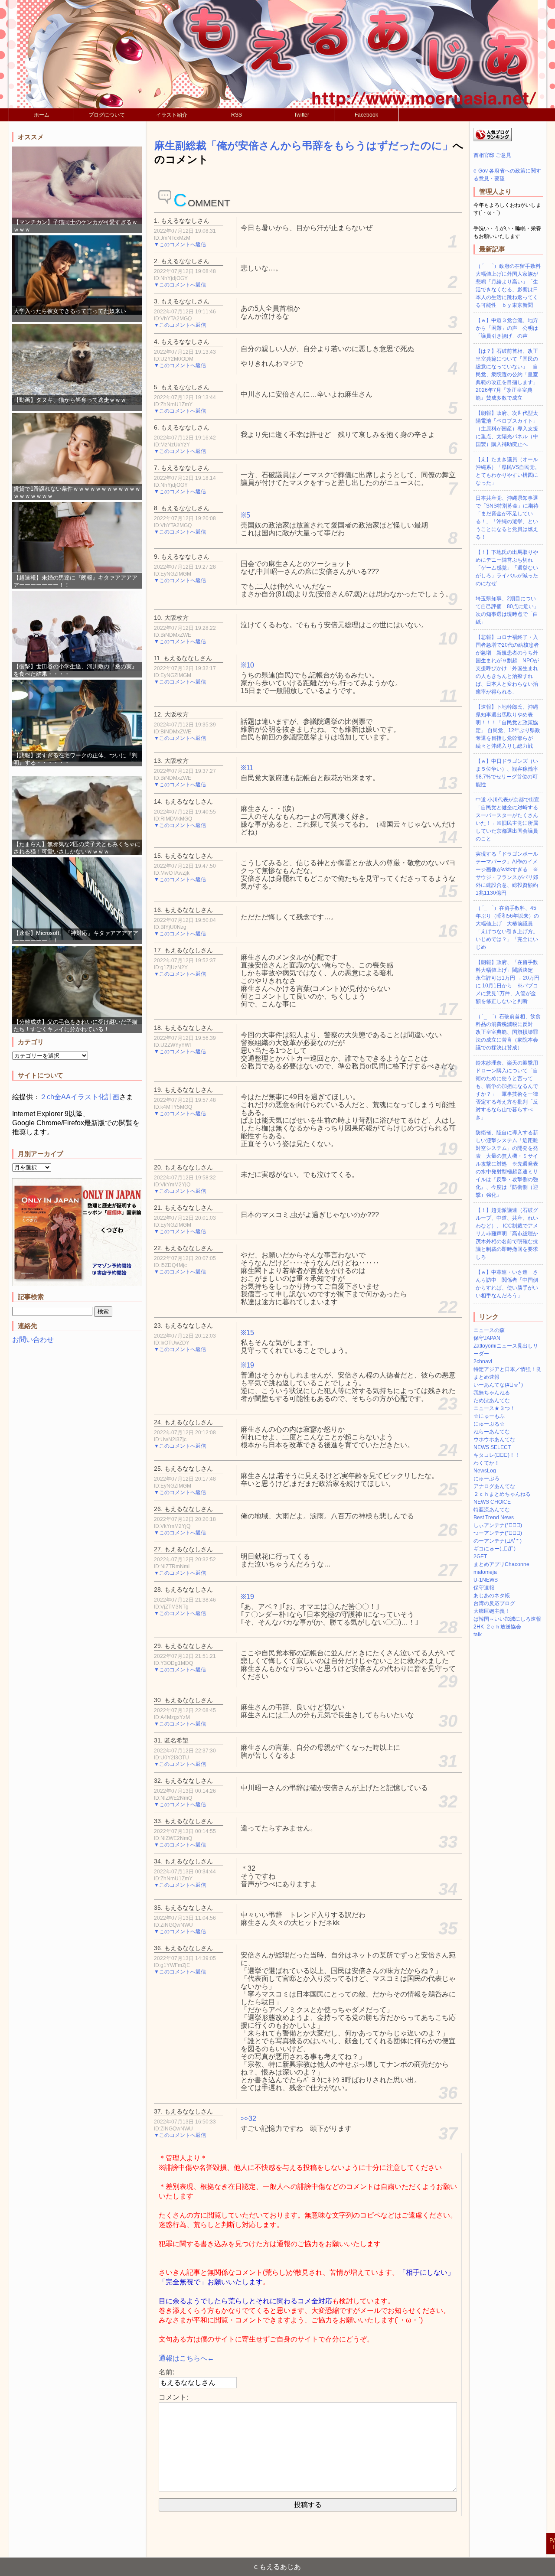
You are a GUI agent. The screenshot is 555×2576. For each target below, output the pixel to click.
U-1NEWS (486, 1580)
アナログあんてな (494, 1486)
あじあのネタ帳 (492, 1596)
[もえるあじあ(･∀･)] (277, 54)
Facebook (366, 115)
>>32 (248, 2118)
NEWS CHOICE (492, 1502)
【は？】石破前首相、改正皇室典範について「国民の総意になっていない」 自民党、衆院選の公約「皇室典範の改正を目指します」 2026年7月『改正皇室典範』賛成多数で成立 (507, 375)
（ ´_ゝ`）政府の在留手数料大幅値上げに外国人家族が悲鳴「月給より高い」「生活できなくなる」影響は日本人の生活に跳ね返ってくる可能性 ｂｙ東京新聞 (508, 286)
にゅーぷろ (486, 1479)
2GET (480, 1557)
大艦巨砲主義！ (492, 1611)
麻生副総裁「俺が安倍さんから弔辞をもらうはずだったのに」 (304, 145)
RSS (237, 115)
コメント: (173, 2397)
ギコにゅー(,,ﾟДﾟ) (495, 1549)
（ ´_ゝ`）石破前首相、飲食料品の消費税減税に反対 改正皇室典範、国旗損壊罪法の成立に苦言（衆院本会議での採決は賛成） (508, 1032)
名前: (166, 2372)
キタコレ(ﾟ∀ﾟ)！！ (497, 1455)
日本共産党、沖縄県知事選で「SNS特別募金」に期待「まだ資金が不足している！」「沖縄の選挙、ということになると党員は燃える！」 (507, 518)
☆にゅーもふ (489, 1416)
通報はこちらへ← (186, 2358)
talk (478, 1635)
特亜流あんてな (492, 1510)
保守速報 (484, 1588)
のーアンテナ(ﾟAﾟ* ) (498, 1541)
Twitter (302, 115)
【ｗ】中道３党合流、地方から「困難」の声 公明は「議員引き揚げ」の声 (507, 328)
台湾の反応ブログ (494, 1603)
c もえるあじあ (277, 2567)
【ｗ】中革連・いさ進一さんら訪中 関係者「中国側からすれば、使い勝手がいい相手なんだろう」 (507, 1284)
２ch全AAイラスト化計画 (80, 1097)
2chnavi (483, 1361)
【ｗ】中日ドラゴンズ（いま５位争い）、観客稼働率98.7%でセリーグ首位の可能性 (507, 773)
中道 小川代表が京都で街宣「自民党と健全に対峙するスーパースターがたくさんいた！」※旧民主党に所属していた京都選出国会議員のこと (508, 819)
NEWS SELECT (492, 1447)
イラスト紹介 (172, 115)
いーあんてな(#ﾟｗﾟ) (498, 1385)
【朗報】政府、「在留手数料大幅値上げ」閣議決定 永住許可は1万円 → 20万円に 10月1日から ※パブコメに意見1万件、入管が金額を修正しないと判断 (508, 982)
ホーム (42, 115)
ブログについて (107, 115)
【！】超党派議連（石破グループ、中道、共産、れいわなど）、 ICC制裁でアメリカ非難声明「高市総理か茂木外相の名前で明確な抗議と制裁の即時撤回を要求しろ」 (507, 1234)
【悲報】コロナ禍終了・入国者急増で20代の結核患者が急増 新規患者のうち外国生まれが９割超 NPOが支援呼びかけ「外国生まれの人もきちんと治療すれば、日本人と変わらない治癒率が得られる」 (507, 664)
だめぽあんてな (492, 1400)
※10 (247, 665)
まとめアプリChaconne (501, 1564)
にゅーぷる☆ (489, 1424)
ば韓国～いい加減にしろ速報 (507, 1619)
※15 (247, 1333)
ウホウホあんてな (494, 1439)
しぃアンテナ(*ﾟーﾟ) (498, 1525)
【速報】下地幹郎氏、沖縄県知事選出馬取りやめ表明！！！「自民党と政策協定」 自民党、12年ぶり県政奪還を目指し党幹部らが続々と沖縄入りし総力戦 (508, 726)
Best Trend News (494, 1518)
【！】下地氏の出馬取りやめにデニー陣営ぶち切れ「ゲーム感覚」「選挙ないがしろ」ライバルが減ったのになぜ (507, 568)
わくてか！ (486, 1463)
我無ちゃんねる (492, 1393)
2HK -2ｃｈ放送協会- (498, 1627)
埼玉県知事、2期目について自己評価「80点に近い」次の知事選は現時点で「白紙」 (507, 610)
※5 (245, 515)
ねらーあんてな (492, 1432)
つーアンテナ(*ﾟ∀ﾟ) (498, 1533)
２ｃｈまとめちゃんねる (502, 1494)
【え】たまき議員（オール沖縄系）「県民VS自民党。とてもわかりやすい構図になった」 (508, 471)
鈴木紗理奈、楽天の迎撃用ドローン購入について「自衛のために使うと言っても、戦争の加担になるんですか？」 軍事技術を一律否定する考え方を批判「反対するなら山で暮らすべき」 (507, 1090)
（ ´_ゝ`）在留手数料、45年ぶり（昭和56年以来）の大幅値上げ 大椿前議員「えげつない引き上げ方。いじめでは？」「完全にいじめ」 (507, 928)
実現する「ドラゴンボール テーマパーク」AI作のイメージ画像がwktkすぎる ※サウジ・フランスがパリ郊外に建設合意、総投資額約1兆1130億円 (507, 873)
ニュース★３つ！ (494, 1408)
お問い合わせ (33, 1340)
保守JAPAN (487, 1338)
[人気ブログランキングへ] (493, 140)
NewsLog (485, 1471)
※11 (247, 768)
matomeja (485, 1572)
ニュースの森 (489, 1330)
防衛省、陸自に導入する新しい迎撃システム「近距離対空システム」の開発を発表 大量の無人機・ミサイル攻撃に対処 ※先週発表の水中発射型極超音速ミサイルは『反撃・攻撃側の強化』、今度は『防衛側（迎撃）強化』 (507, 1164)
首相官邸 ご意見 (492, 155)
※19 (247, 1365)
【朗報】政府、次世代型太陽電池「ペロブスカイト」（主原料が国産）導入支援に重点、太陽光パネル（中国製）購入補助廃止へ (507, 429)
